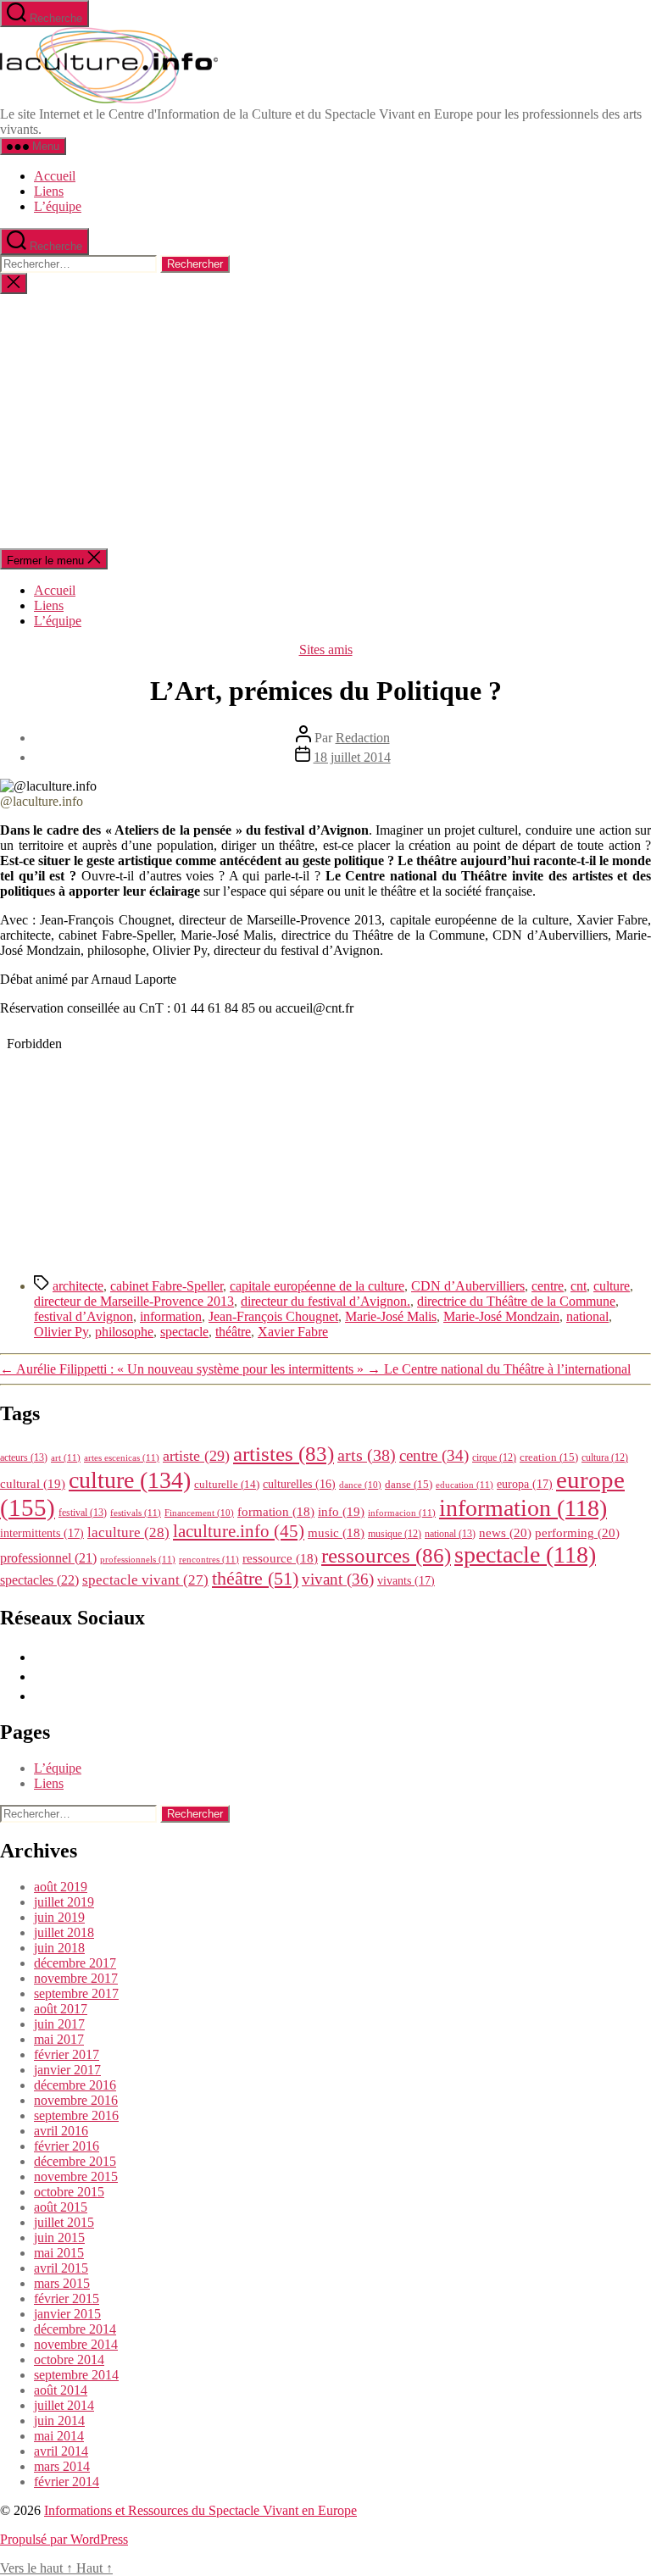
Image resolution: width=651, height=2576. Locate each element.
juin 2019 (59, 1917)
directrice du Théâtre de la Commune (516, 1301)
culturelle (227, 1484)
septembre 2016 (76, 2115)
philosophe (124, 1332)
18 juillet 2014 (352, 757)
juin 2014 (59, 2421)
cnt (579, 1286)
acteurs (24, 1457)
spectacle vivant (145, 1580)
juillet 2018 (64, 1932)
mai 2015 (59, 2253)
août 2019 (61, 1887)
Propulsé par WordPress (64, 2539)
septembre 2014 (76, 2375)
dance (360, 1485)
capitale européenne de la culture (317, 1286)
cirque (494, 1457)
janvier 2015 (67, 2314)
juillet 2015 (64, 2222)
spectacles (39, 1580)
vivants (406, 1580)
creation (549, 1457)
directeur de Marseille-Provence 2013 (134, 1301)
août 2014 (61, 2390)
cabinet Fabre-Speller (167, 1286)
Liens (49, 191)
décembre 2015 (75, 2161)
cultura (605, 1457)
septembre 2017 (76, 1993)
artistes (284, 1454)
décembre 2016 (75, 2085)
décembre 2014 (75, 2329)
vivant (338, 1579)
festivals (136, 1513)
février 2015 (67, 2298)
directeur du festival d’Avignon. (325, 1301)
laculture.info (239, 1531)
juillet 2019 (64, 1902)
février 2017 (67, 2054)
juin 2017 (59, 2024)
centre (548, 1286)
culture (612, 1286)
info (341, 1512)
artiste (196, 1456)
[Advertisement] (325, 421)
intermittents (42, 1533)
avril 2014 (61, 2451)
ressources (386, 1555)
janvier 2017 (67, 2070)
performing (577, 1532)
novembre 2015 (76, 2176)
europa (525, 1484)
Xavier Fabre (293, 1332)
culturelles (299, 1484)
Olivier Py (61, 1332)
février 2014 (67, 2482)
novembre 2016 (76, 2100)
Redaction (363, 738)
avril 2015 (61, 2268)
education (465, 1485)
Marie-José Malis (391, 1316)
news (505, 1532)
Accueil (55, 176)
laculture (128, 1532)
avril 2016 (61, 2131)
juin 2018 (59, 1948)
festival (83, 1513)
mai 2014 (59, 2436)
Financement (199, 1513)
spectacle (184, 1332)
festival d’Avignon (83, 1316)
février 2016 (67, 2146)
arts (367, 1455)
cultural (33, 1484)
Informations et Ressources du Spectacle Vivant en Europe (200, 2510)
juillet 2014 (64, 2405)
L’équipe (58, 206)
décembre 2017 (75, 1963)
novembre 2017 (76, 1978)
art (66, 1457)
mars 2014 (62, 2466)
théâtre (233, 1332)
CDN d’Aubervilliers (468, 1286)
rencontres (209, 1559)
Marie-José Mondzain (501, 1316)
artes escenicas (122, 1457)
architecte (78, 1286)
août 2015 (61, 2207)
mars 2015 (62, 2283)
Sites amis (326, 650)
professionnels (138, 1559)
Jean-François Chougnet (273, 1316)
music (336, 1533)
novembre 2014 (76, 2344)
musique (395, 1534)
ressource (280, 1558)
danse (409, 1484)
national (587, 1316)
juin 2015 (59, 2237)
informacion (402, 1513)
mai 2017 (59, 2039)
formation (276, 1512)
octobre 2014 (69, 2359)
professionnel (48, 1558)
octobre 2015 (69, 2192)
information (171, 1316)
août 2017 (61, 2009)
